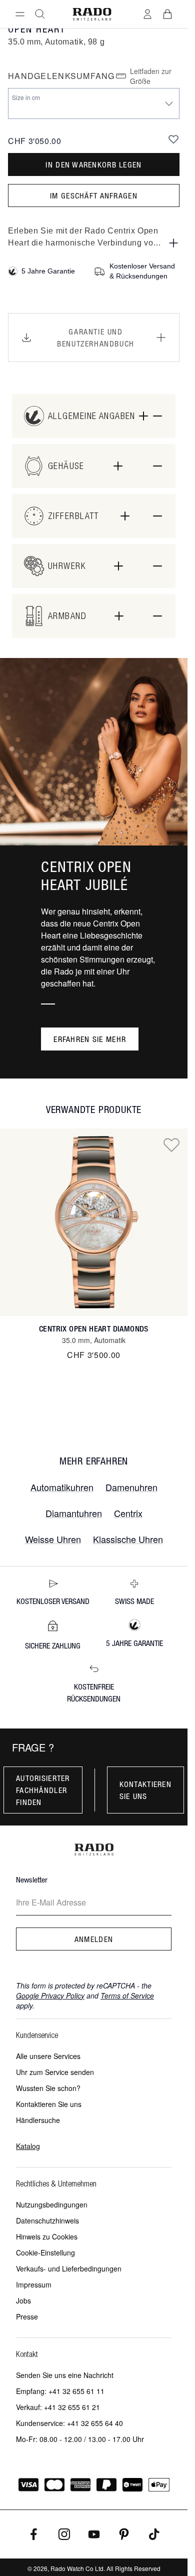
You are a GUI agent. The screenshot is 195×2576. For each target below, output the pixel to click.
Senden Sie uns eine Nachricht (65, 2375)
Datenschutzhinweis (47, 2220)
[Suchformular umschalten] (40, 14)
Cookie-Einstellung (45, 2252)
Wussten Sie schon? (48, 2088)
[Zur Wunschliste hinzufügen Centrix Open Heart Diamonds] (171, 1144)
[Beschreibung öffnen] (173, 243)
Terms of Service (127, 1995)
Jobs (23, 2300)
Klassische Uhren (128, 1539)
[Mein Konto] (147, 14)
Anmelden (94, 1939)
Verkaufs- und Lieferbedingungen (69, 2268)
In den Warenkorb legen (93, 164)
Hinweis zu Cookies (47, 2236)
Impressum (34, 2284)
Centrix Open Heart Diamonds (94, 1329)
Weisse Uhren (53, 1539)
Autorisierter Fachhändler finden (43, 1790)
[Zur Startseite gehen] (92, 14)
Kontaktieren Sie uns (145, 1790)
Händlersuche (38, 2120)
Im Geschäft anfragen (94, 195)
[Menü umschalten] (20, 14)
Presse (27, 2316)
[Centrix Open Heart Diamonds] (94, 1222)
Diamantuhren (74, 1513)
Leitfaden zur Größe (151, 76)
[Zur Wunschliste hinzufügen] (173, 139)
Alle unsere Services (48, 2056)
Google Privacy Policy (50, 1995)
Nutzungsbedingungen (52, 2204)
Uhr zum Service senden (55, 2072)
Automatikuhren (62, 1487)
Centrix (128, 1513)
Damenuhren (131, 1487)
